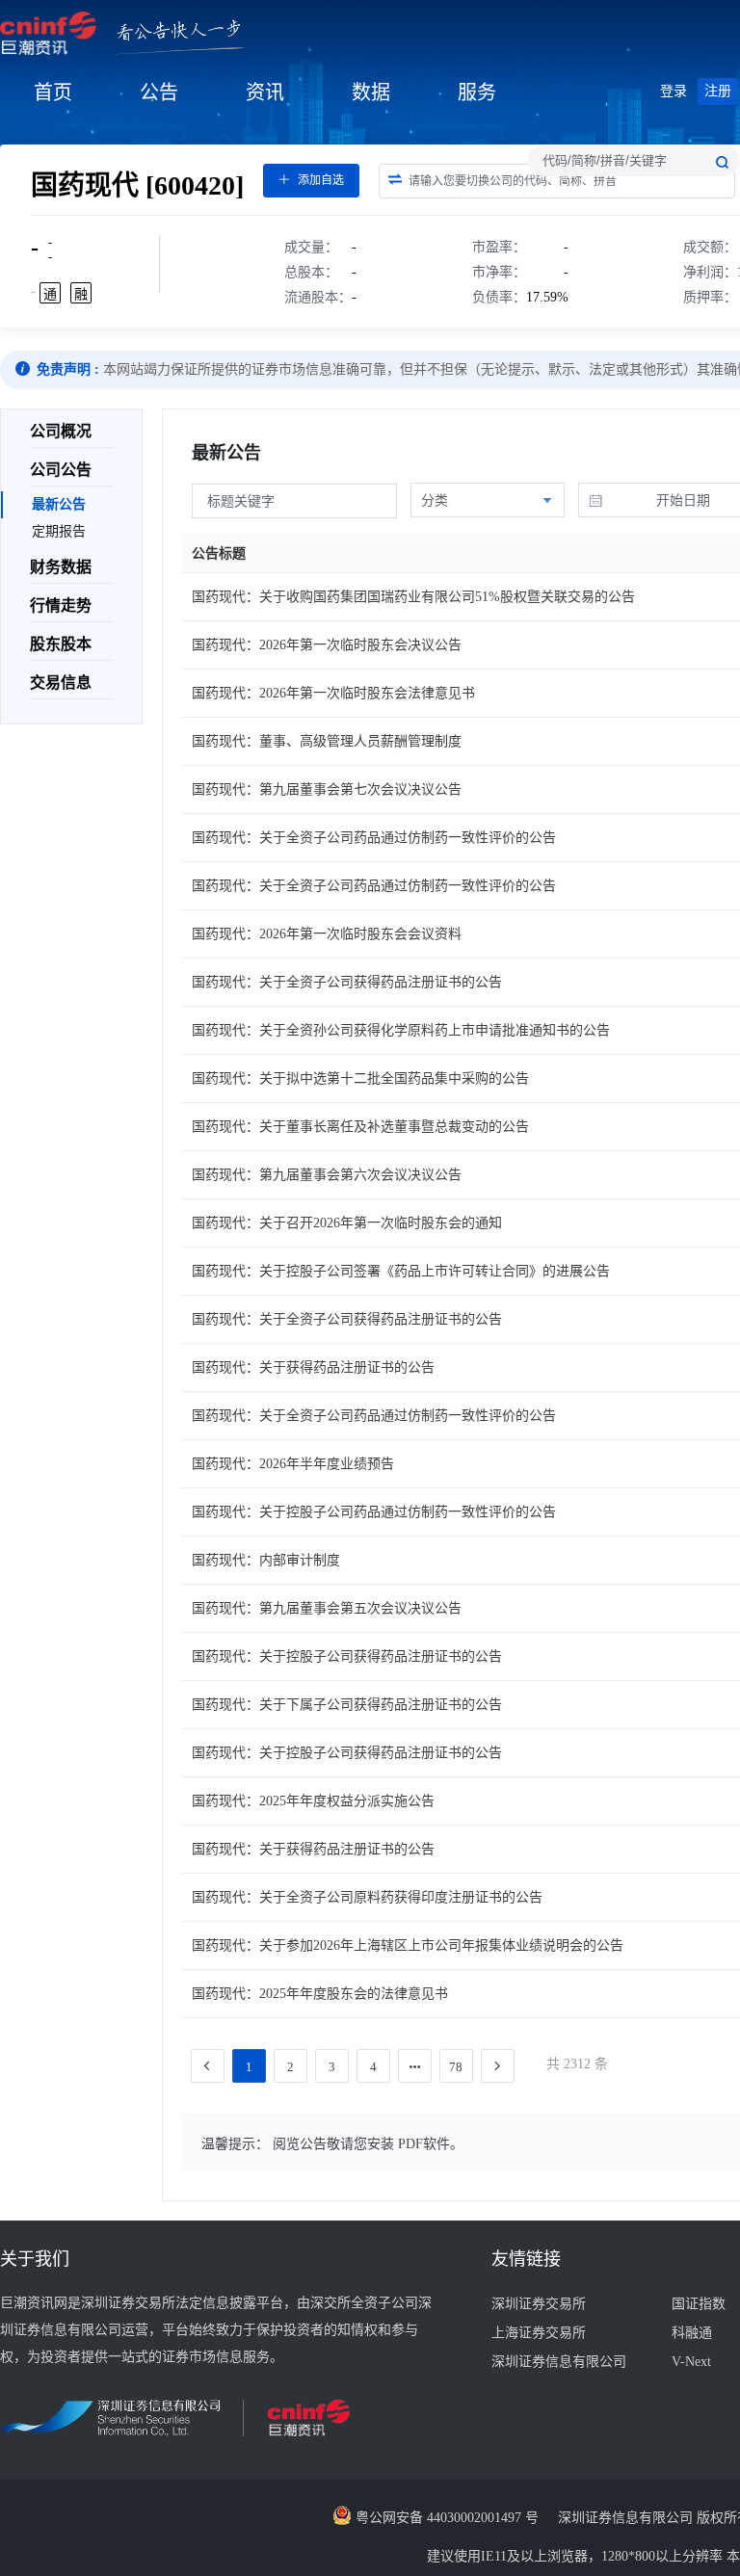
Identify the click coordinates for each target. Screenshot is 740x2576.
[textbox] (634, 161)
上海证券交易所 (539, 2333)
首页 (53, 92)
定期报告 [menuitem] (59, 531)
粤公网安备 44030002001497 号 (445, 2518)
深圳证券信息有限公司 (559, 2362)
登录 (674, 91)
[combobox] (634, 161)
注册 (718, 91)
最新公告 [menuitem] (59, 504)
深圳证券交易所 (539, 2304)
